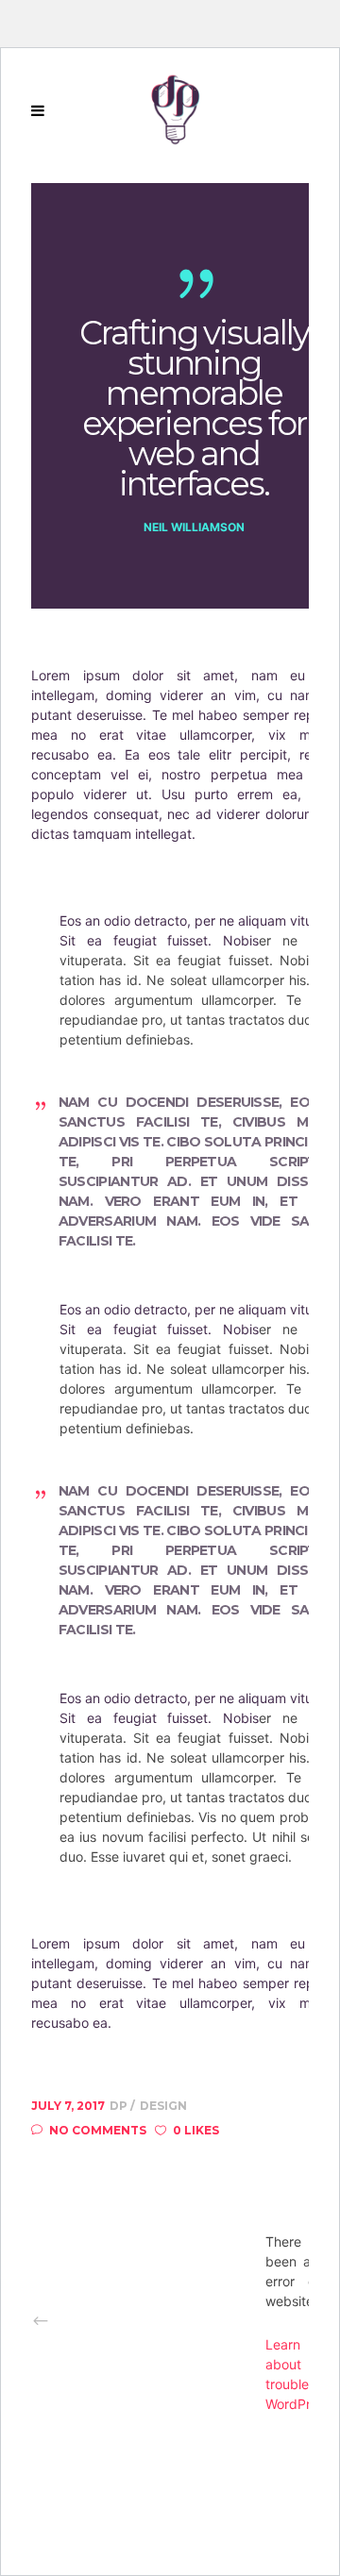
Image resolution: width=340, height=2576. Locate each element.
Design (163, 2106)
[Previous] (148, 2321)
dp (120, 2106)
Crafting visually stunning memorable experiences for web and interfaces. (194, 409)
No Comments (98, 2130)
